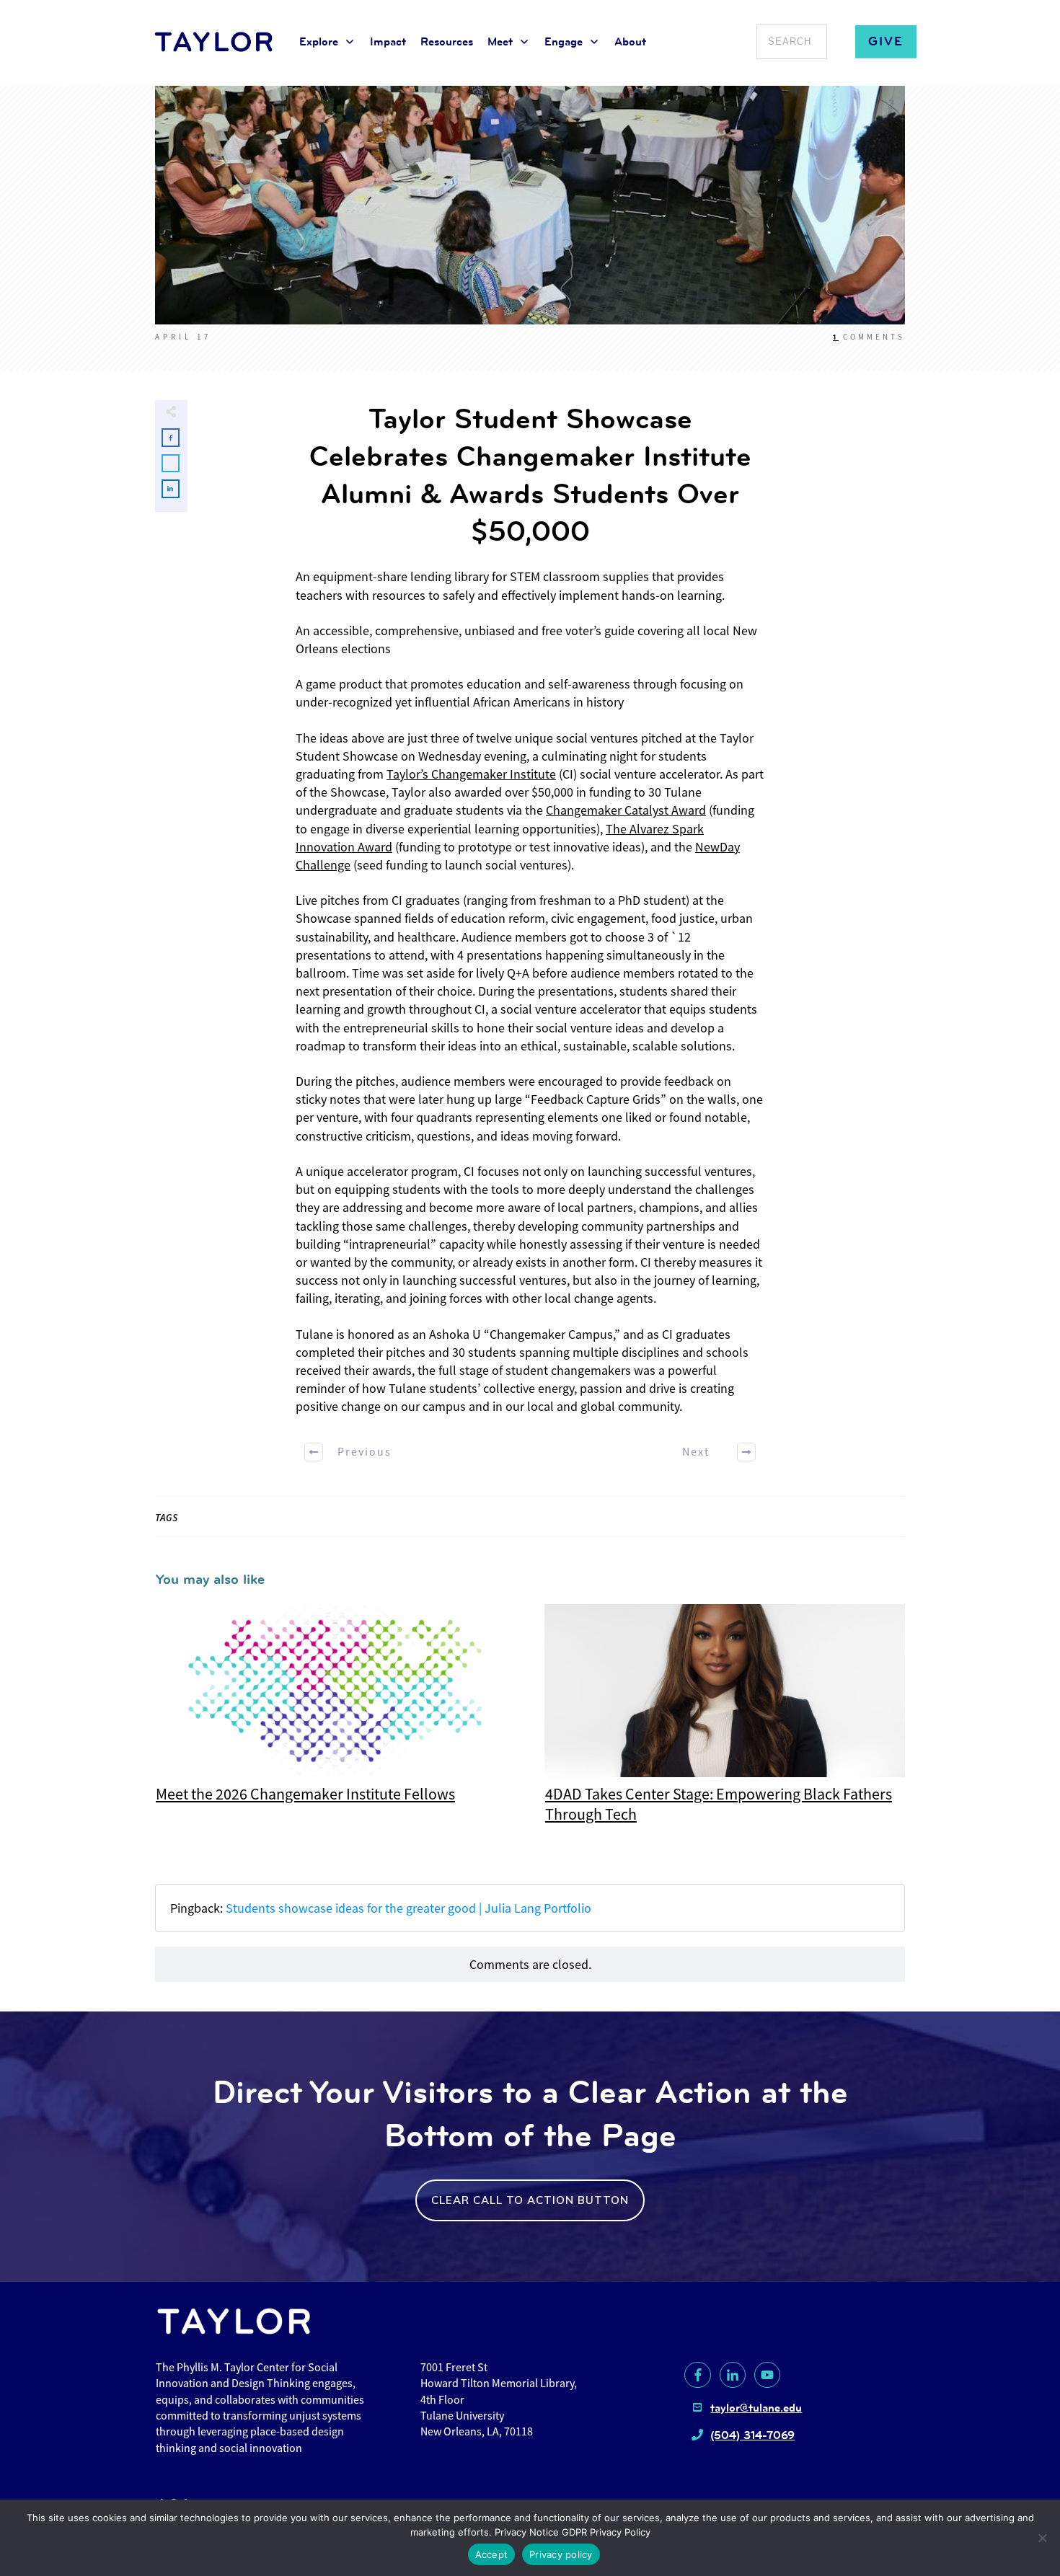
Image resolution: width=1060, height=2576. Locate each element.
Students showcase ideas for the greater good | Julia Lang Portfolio (408, 1908)
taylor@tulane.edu (756, 2408)
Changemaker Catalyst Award (626, 810)
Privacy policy (561, 2554)
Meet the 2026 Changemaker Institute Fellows (335, 1722)
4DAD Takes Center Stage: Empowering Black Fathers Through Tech (725, 1722)
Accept (492, 2554)
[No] (1042, 2538)
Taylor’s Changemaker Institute (471, 774)
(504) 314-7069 (752, 2435)
